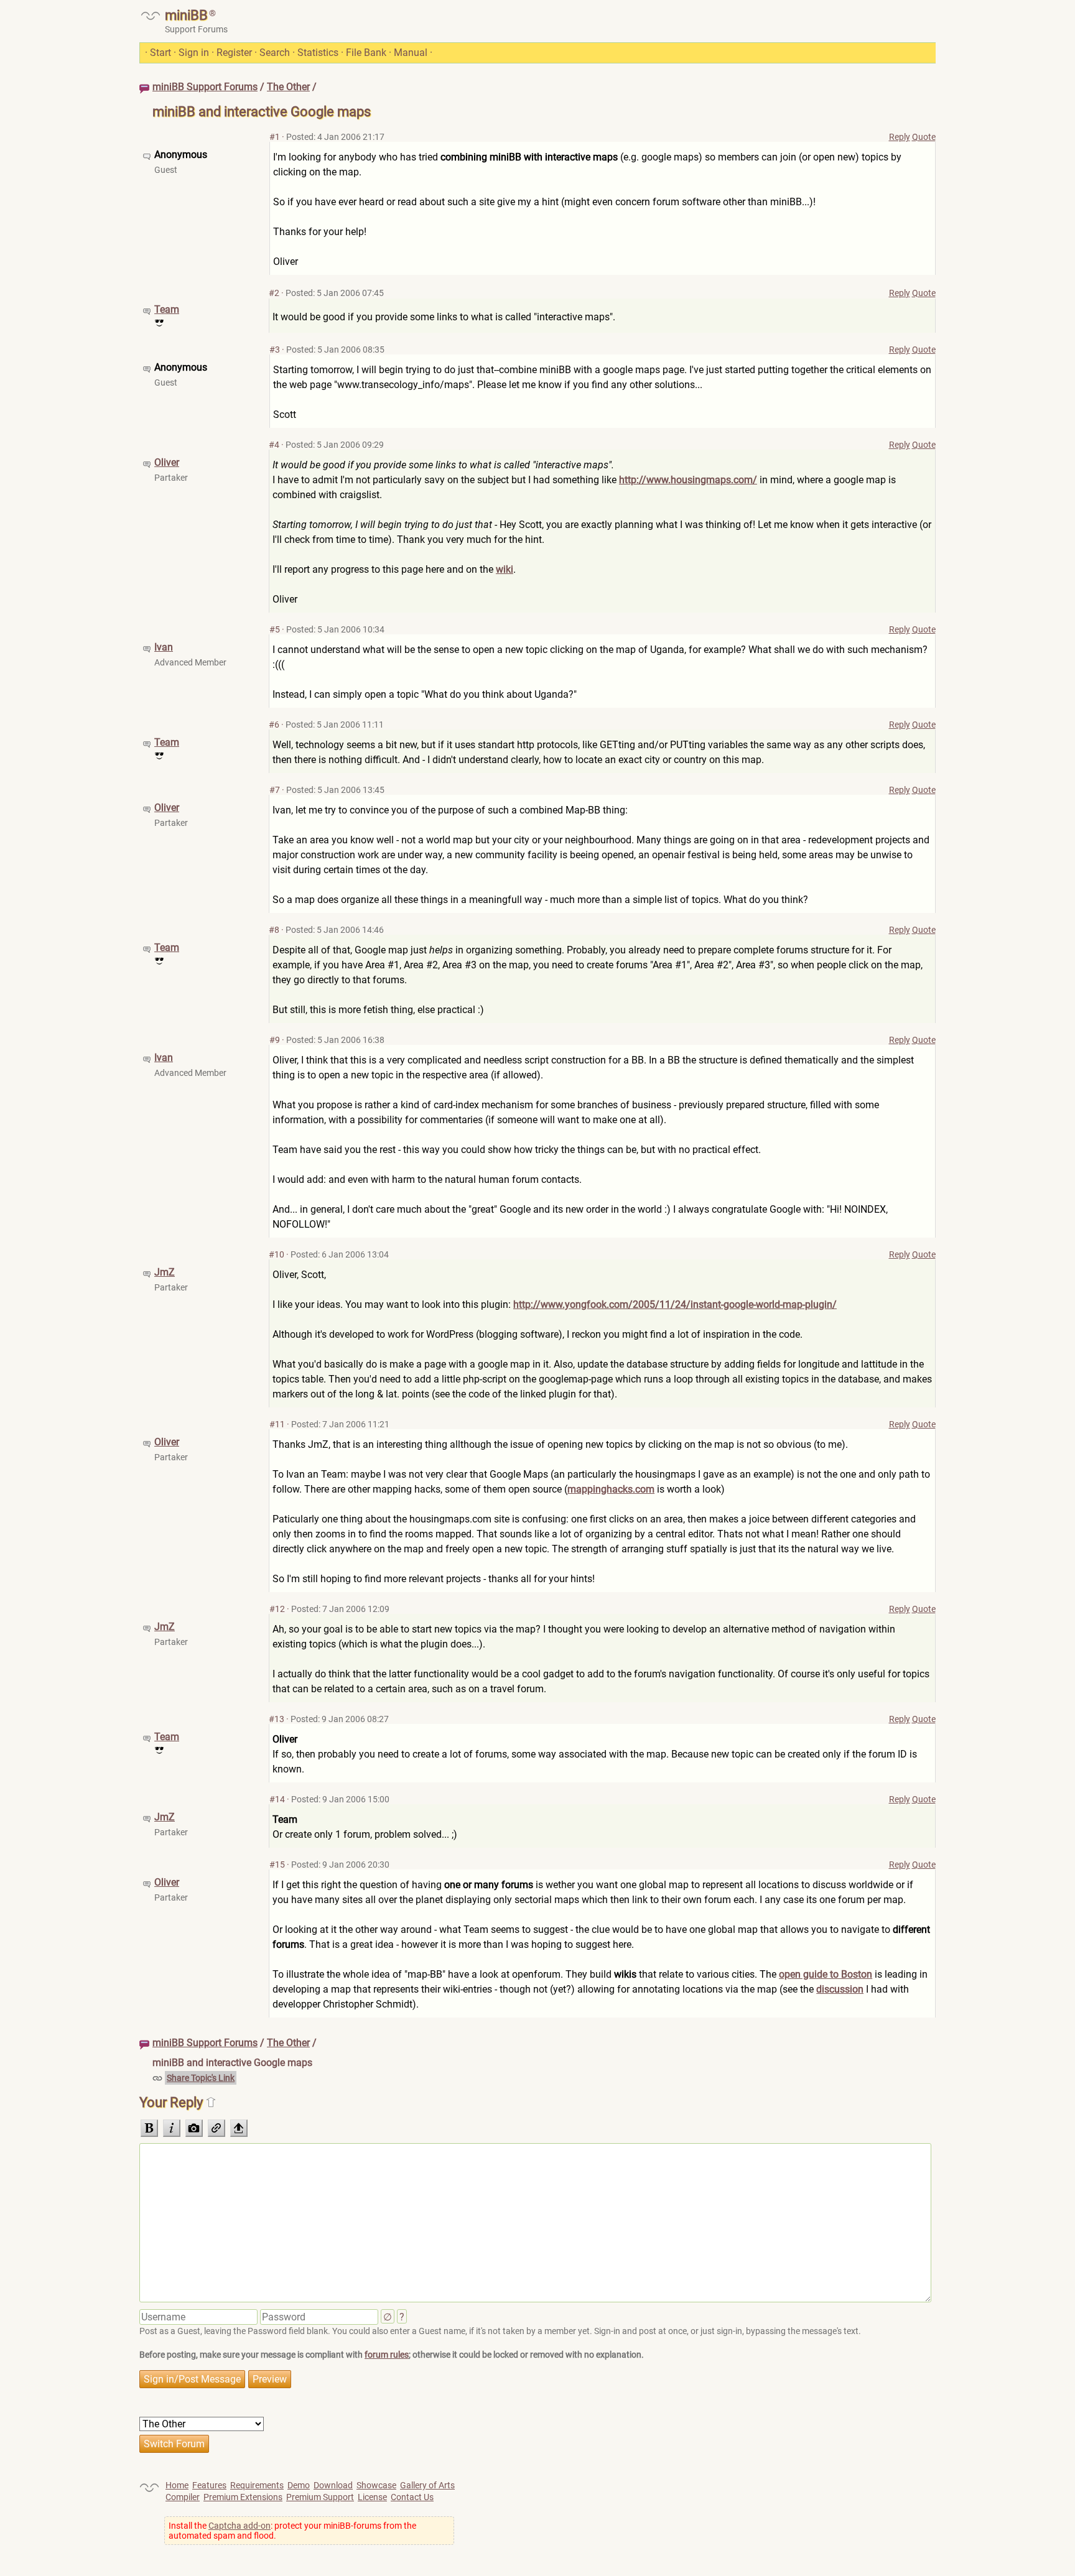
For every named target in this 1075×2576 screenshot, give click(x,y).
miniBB (186, 15)
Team (167, 309)
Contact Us (412, 2497)
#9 (275, 1040)
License (372, 2497)
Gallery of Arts (427, 2485)
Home (177, 2485)
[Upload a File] (239, 2128)
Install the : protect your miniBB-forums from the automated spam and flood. (292, 2531)
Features (209, 2485)
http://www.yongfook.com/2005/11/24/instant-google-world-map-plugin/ (675, 1304)
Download (333, 2485)
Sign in (194, 53)
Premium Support (320, 2497)
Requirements (257, 2485)
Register (234, 53)
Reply (900, 137)
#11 (277, 1424)
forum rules (387, 2355)
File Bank (366, 53)
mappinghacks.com (611, 1489)
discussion (840, 1989)
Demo (299, 2485)
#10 (277, 1254)
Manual (411, 53)
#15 (277, 1865)
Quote (924, 137)
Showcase (376, 2485)
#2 (274, 293)
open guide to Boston (826, 1974)
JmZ (165, 1272)
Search (275, 53)
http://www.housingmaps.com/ (688, 480)
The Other (288, 87)
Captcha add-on (240, 2526)
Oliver (167, 462)
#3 (275, 350)
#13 (277, 1719)
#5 (275, 629)
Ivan (164, 647)
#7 (275, 790)
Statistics (318, 53)
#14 (277, 1799)
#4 (274, 445)
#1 (275, 137)
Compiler (183, 2497)
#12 (277, 1609)
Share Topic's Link (201, 2078)
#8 (274, 930)
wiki (505, 569)
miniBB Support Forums (205, 87)
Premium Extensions (243, 2497)
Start (161, 53)
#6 (274, 725)
